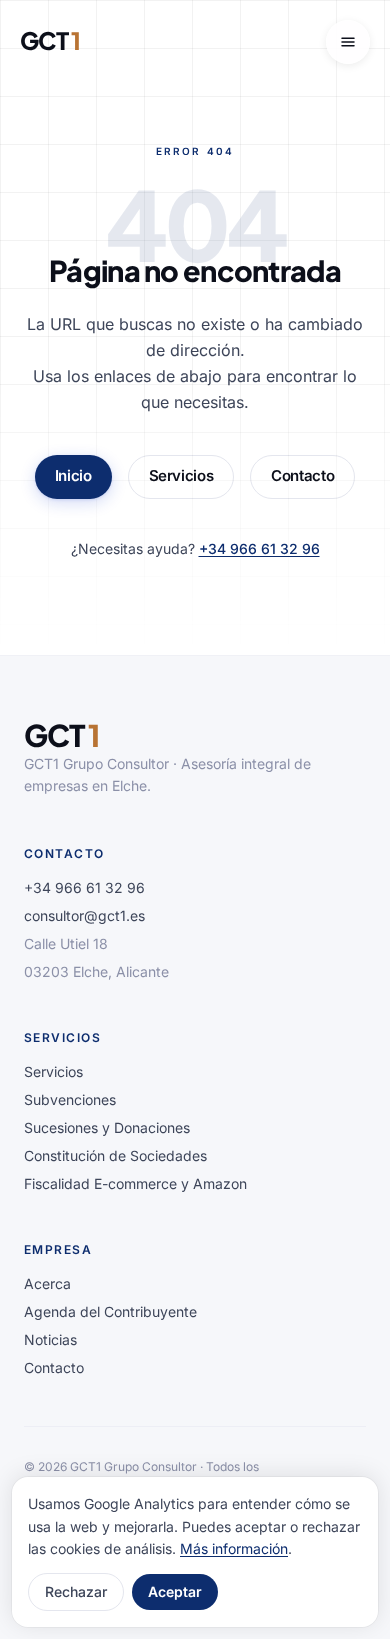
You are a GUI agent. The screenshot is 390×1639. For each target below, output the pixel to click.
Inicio (73, 475)
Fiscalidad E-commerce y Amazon (135, 1183)
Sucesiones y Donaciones (107, 1127)
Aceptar (175, 1591)
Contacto (302, 475)
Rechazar (76, 1591)
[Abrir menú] (348, 42)
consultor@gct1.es (84, 915)
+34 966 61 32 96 (259, 548)
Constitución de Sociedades (115, 1155)
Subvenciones (70, 1099)
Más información (234, 1548)
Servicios (181, 475)
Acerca (47, 1283)
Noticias (50, 1339)
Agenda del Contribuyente (110, 1311)
